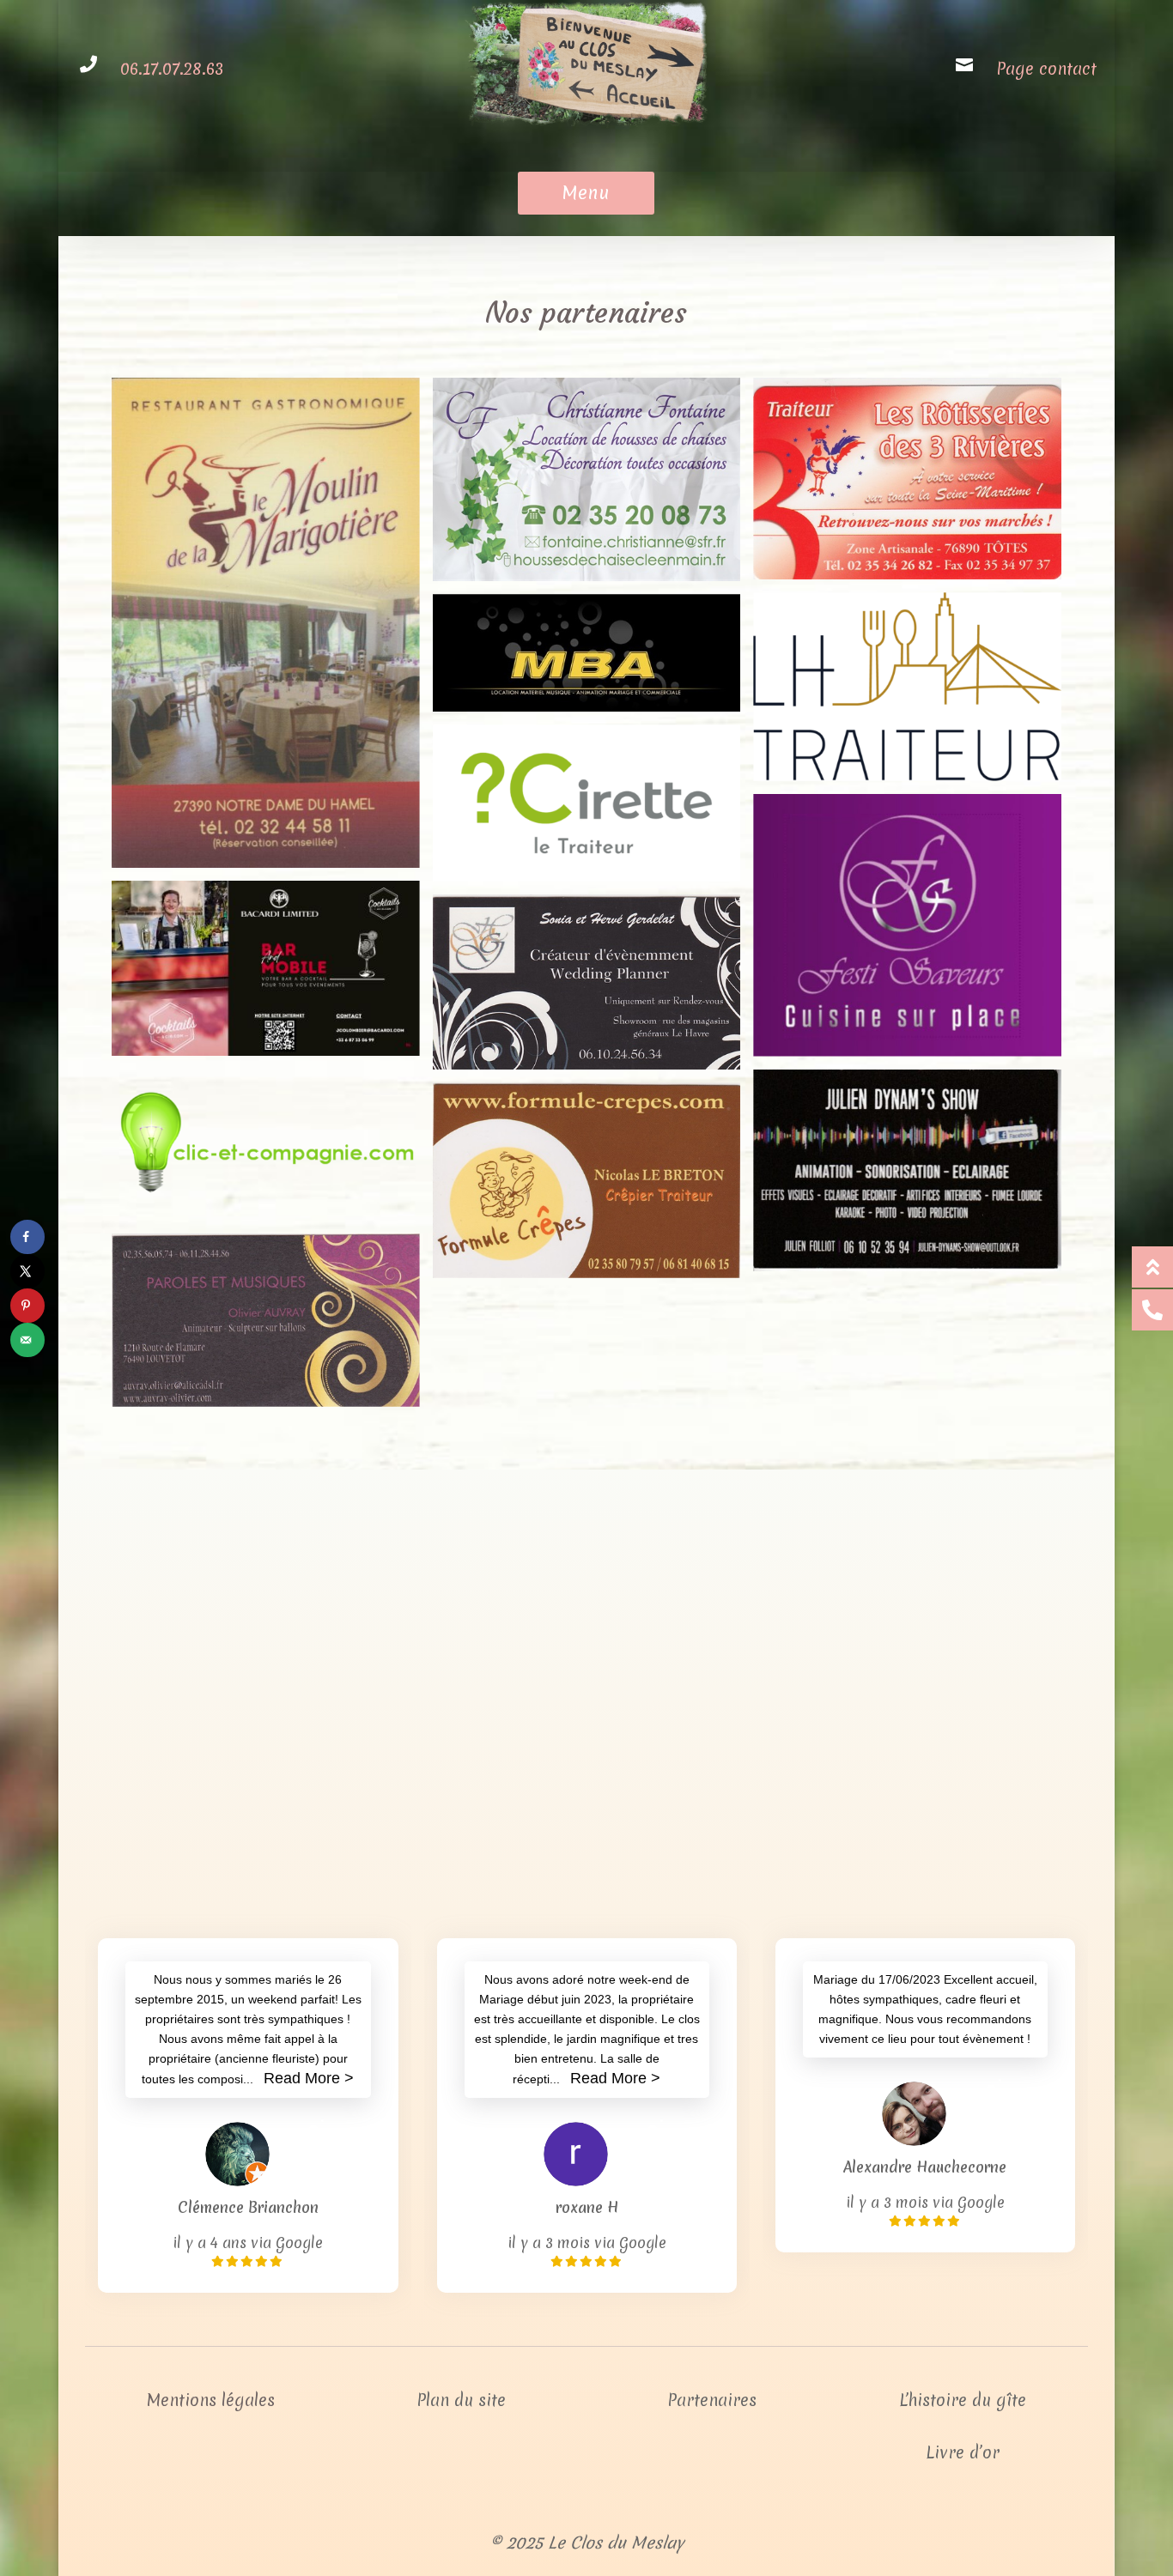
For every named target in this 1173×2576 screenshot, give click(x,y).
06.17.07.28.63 (172, 69)
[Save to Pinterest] (27, 1306)
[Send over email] (27, 1340)
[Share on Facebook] (27, 1237)
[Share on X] (27, 1271)
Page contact (1046, 69)
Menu (586, 193)
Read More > (309, 2078)
